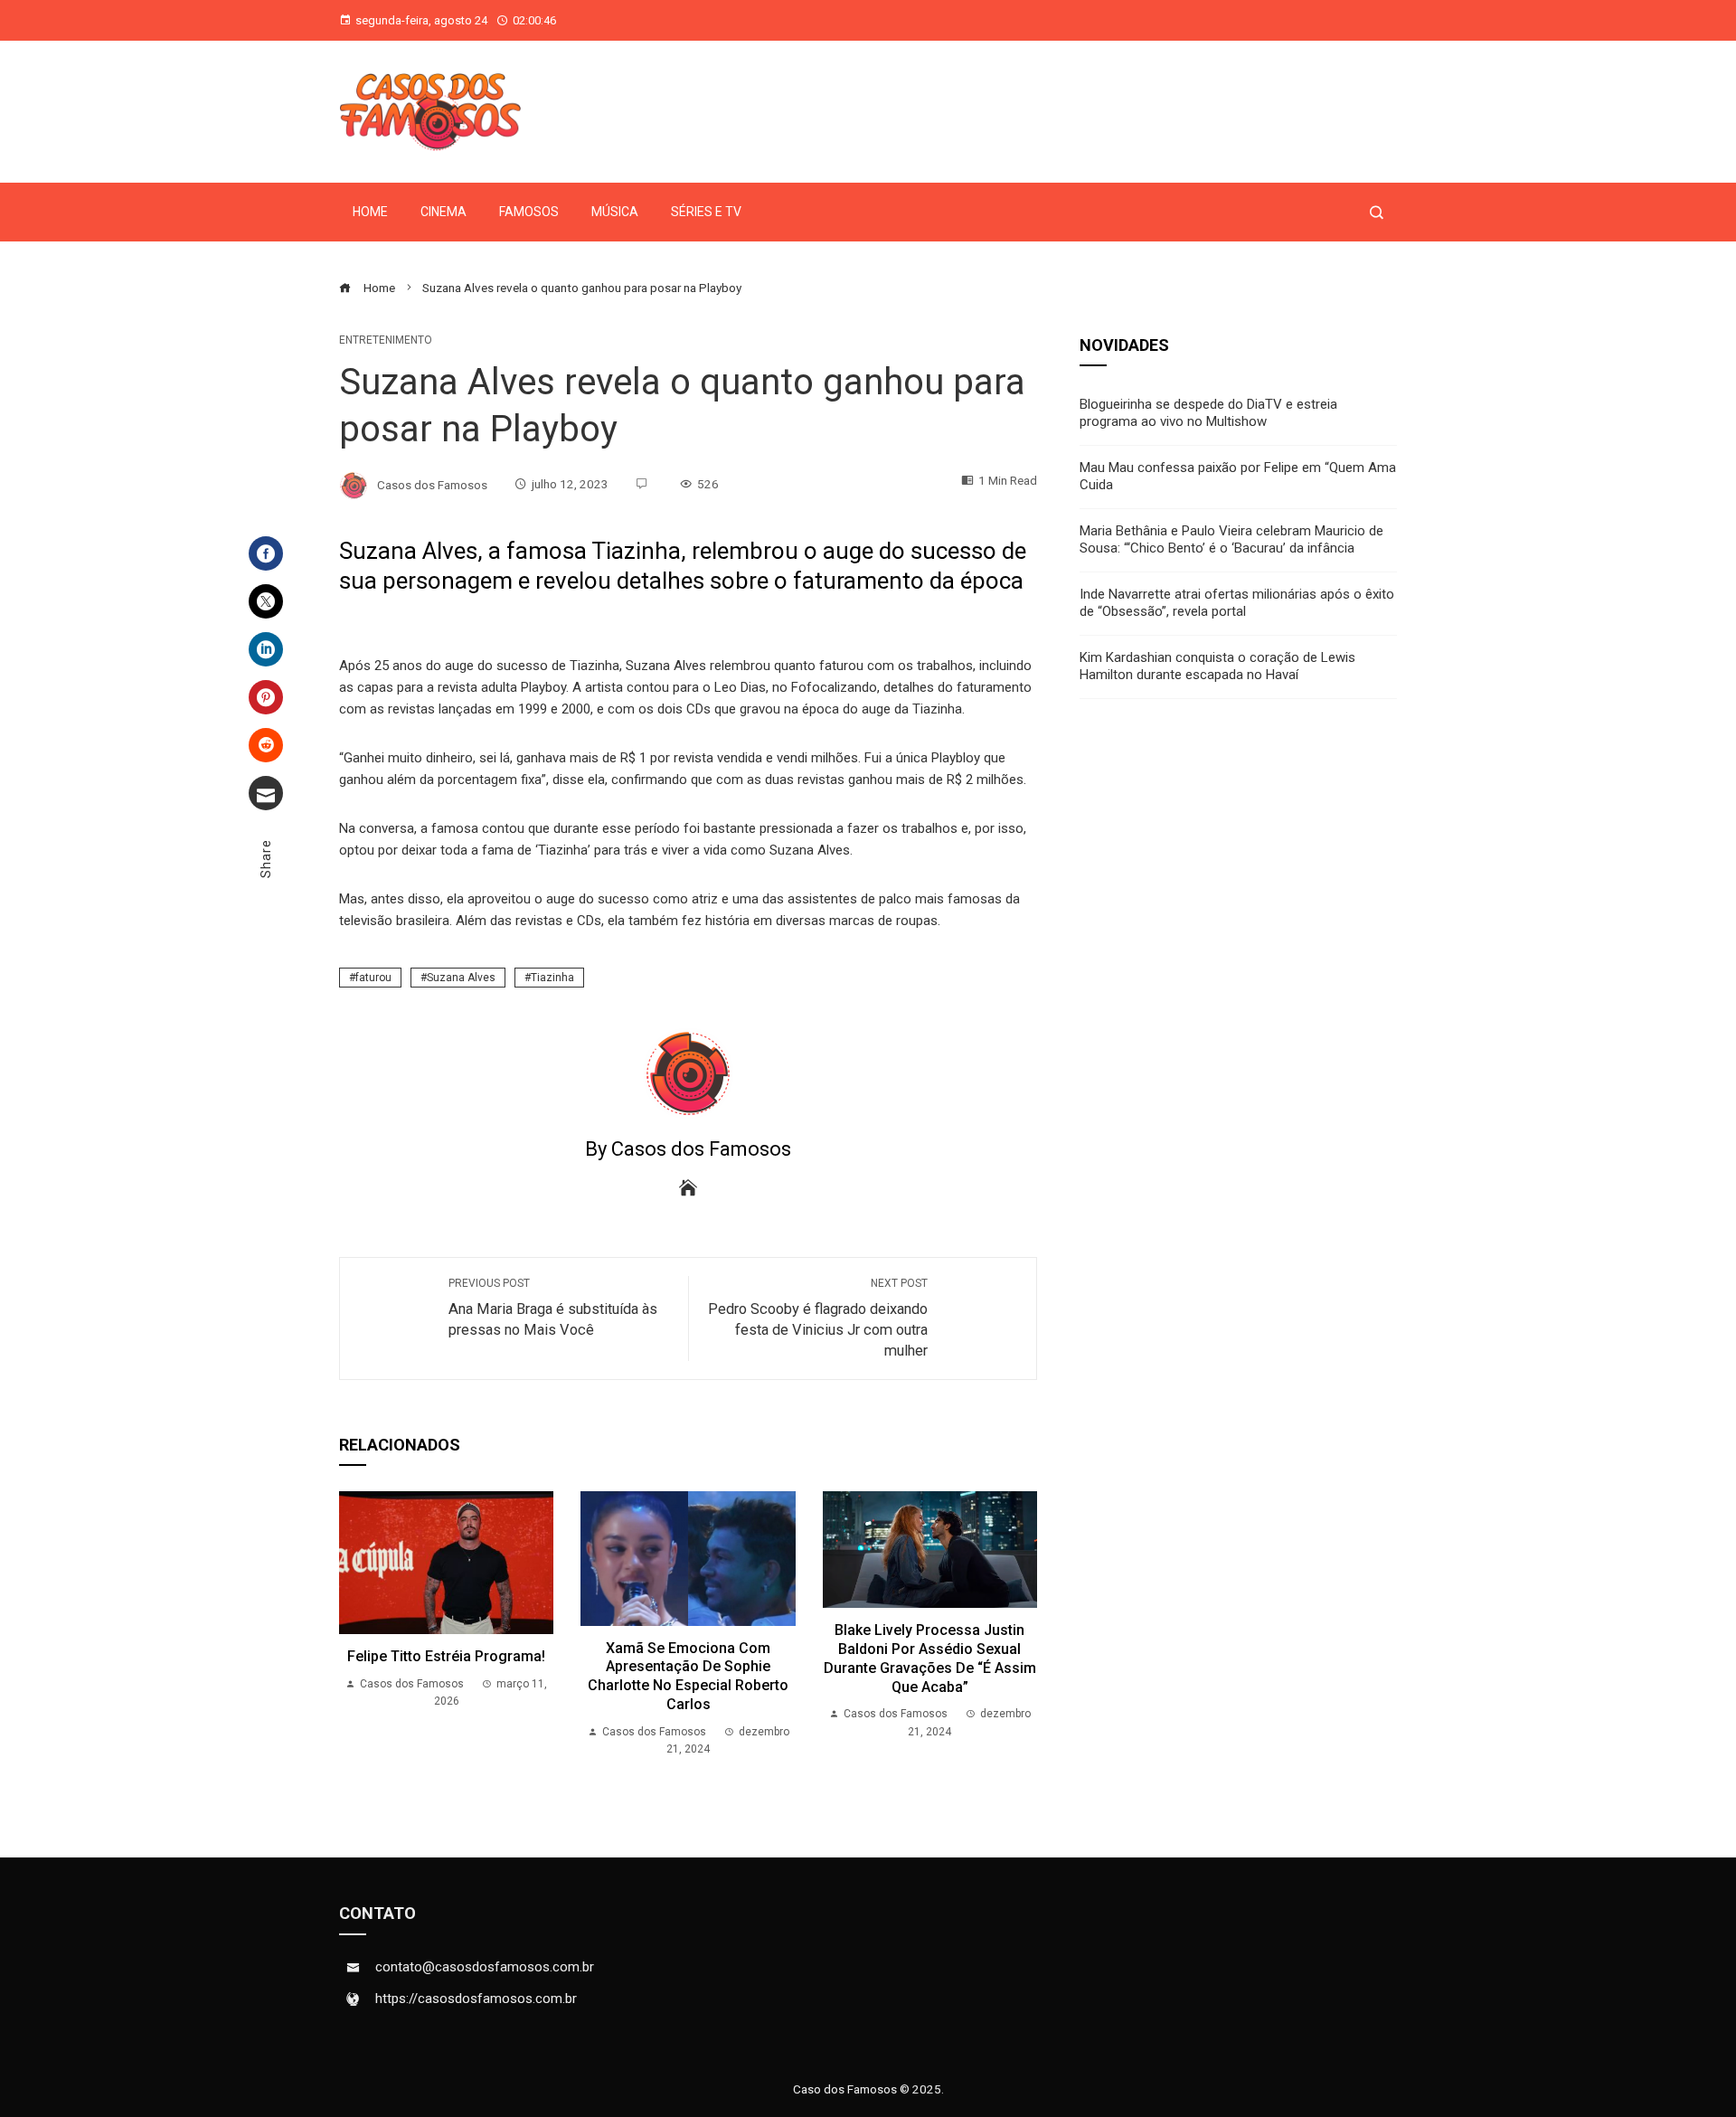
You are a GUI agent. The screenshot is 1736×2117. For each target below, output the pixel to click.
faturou (373, 978)
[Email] (266, 793)
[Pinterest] (266, 697)
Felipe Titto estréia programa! (446, 1656)
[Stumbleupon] (266, 745)
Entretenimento (386, 340)
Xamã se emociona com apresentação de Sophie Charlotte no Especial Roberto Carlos (688, 1676)
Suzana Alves (461, 978)
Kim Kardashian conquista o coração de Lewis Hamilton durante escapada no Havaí (1217, 666)
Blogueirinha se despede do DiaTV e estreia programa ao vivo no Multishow (1208, 413)
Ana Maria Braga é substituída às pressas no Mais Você (553, 1308)
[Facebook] (266, 553)
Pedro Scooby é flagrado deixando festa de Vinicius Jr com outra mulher (818, 1318)
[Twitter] (266, 601)
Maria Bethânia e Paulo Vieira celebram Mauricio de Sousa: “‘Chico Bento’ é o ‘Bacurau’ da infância (1231, 540)
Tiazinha (552, 978)
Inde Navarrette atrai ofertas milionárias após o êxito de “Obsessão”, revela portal (1237, 603)
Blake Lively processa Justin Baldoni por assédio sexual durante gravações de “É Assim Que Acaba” (930, 1658)
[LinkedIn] (266, 649)
